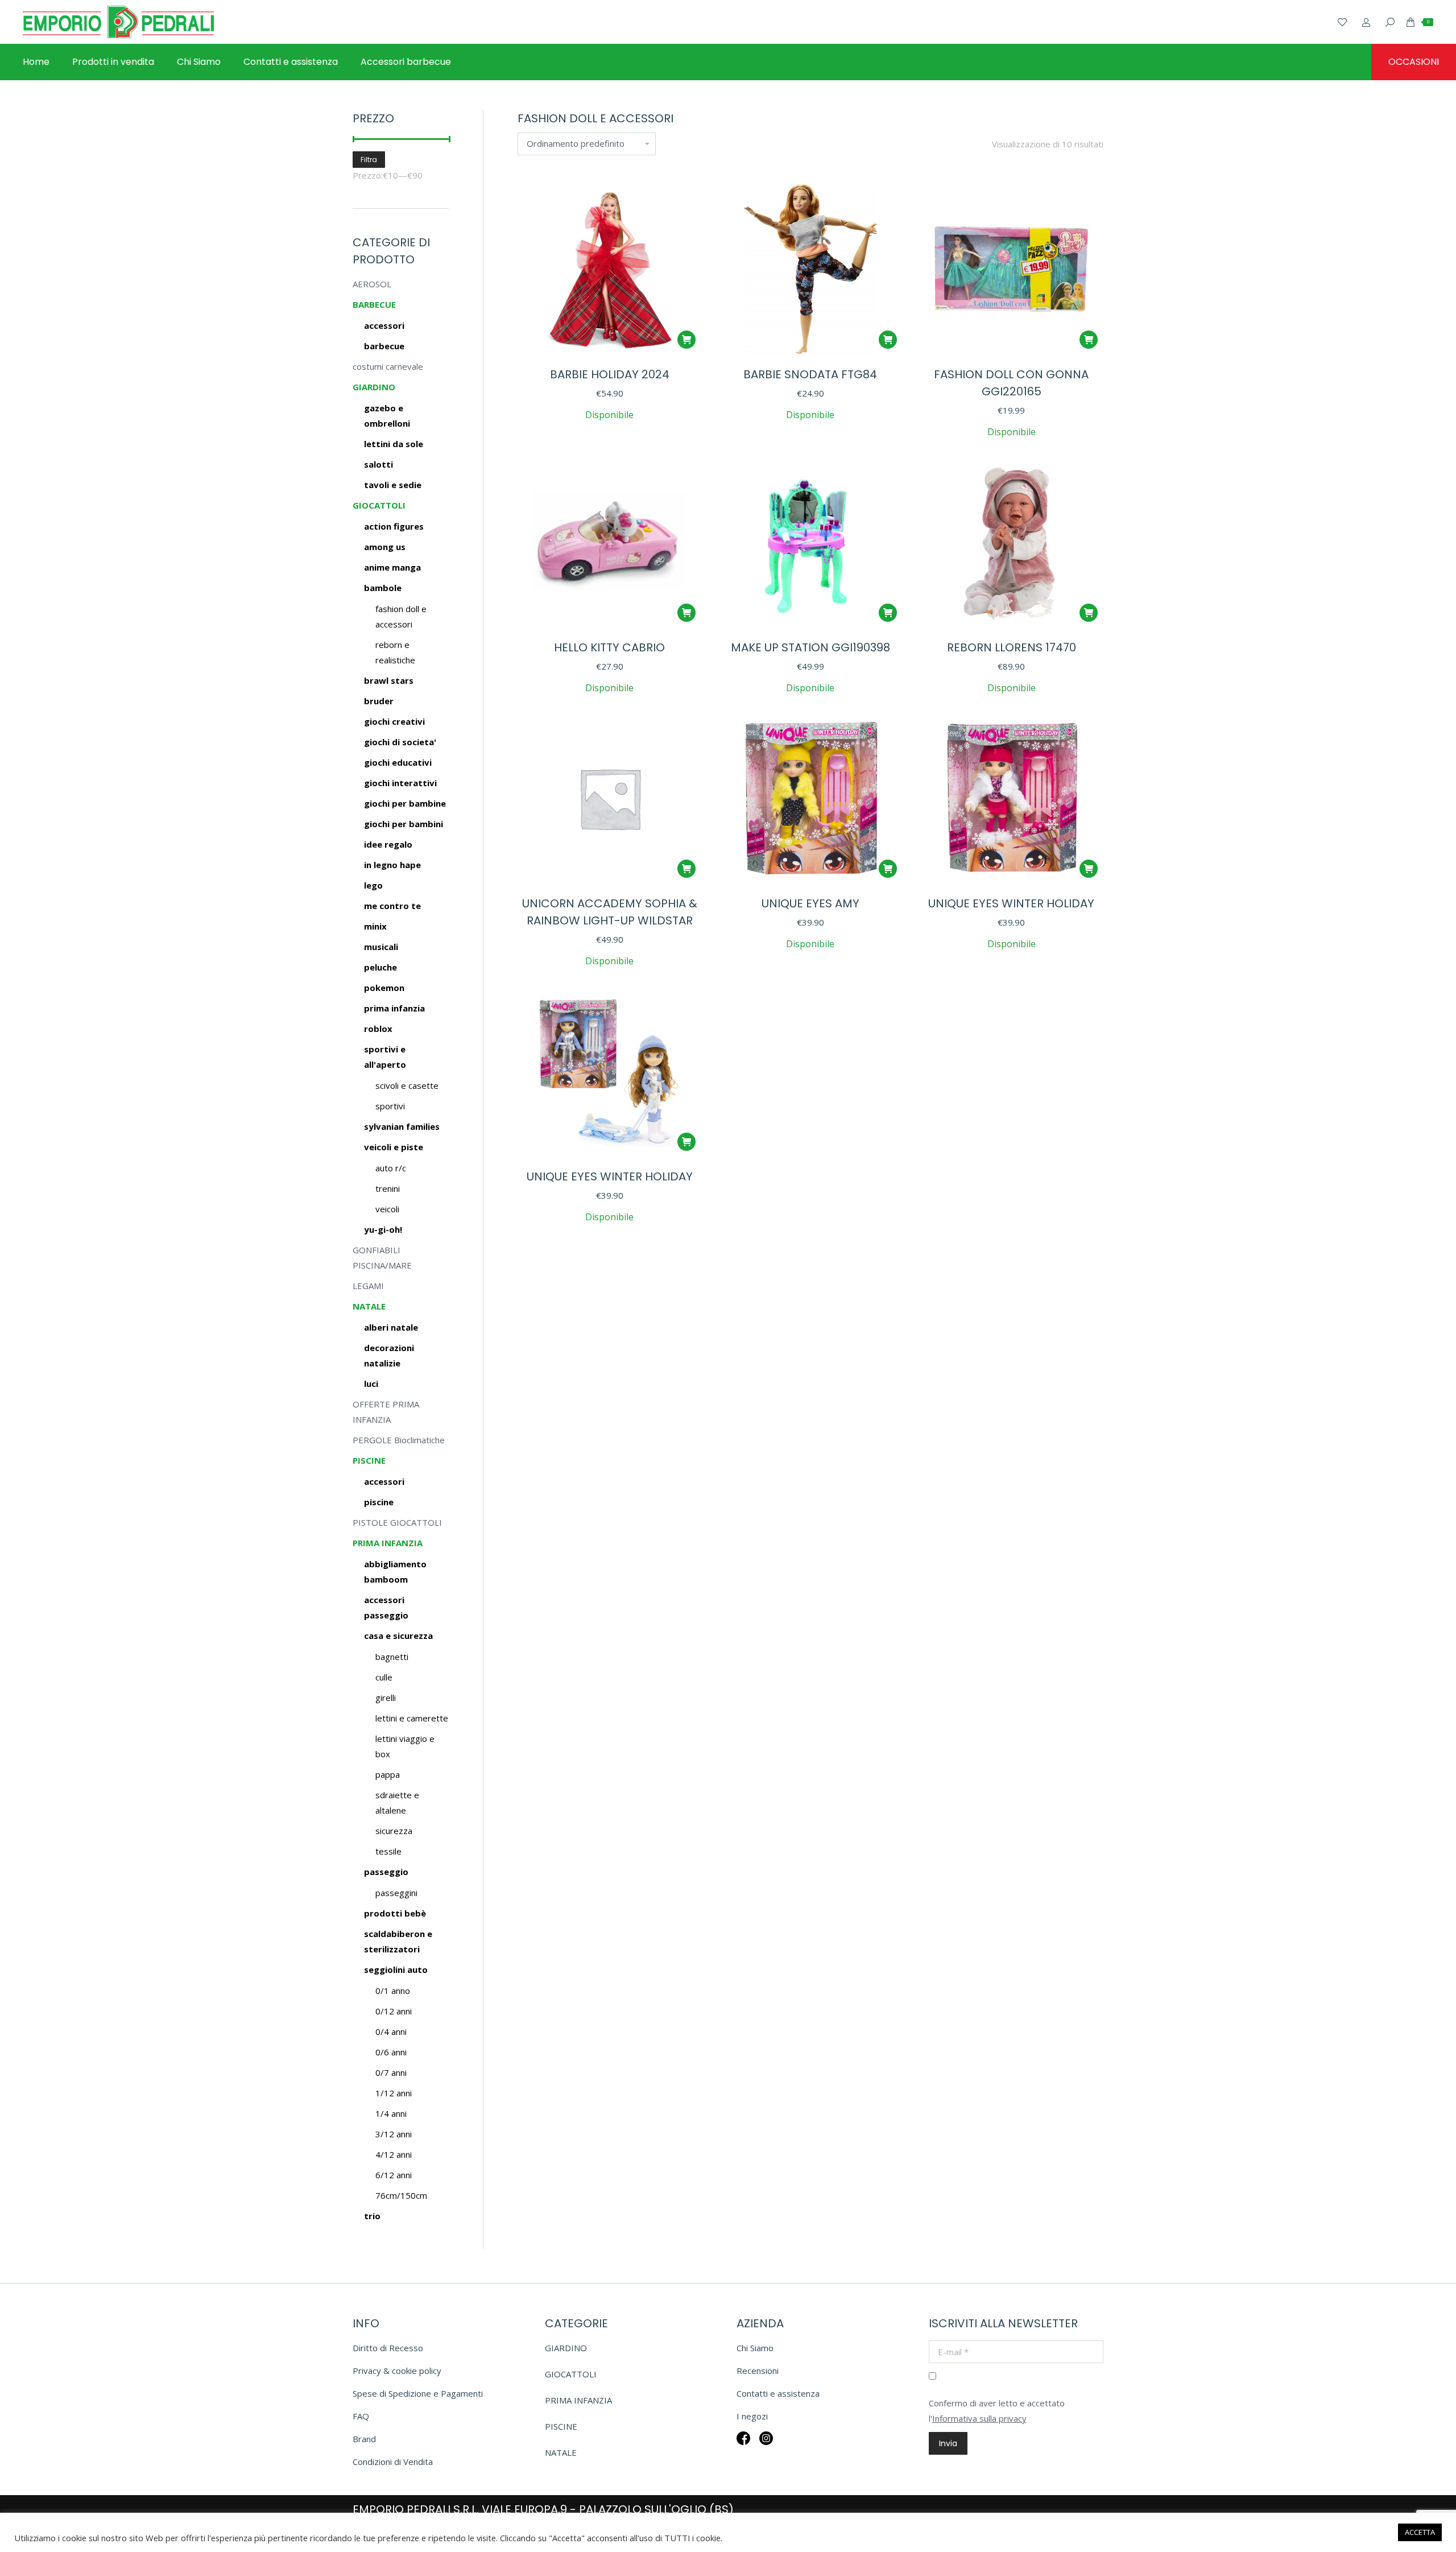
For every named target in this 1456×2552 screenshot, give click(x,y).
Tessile (388, 1851)
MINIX (375, 926)
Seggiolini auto (396, 1969)
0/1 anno (393, 1991)
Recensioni (758, 2371)
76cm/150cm (401, 2195)
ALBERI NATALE (391, 1327)
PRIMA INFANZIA (394, 1008)
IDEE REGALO (388, 844)
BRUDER (379, 701)
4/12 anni (394, 2154)
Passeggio (386, 1872)
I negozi (752, 2416)
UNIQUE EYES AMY (810, 903)
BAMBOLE (383, 588)
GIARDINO (374, 387)
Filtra (369, 160)
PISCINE (369, 1460)
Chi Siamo (755, 2348)
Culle (384, 1677)
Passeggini (396, 1893)
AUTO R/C (391, 1168)
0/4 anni (391, 2031)
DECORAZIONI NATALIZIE (389, 1355)
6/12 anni (394, 2175)
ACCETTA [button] (1420, 2532)
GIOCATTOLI (379, 505)
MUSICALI (381, 947)
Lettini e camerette (412, 1718)
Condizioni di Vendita (393, 2462)
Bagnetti (392, 1657)
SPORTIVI (390, 1106)
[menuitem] (36, 62)
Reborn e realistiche (395, 652)
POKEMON (384, 988)
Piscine (379, 1502)
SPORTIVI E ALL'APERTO (385, 1057)
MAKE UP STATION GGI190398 (810, 647)
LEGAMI (368, 1286)
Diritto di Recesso (388, 2348)
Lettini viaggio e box (405, 1746)
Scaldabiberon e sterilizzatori (398, 1941)
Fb (743, 2446)
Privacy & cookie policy (397, 2371)
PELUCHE (380, 967)
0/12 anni (394, 2011)
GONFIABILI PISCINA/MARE (382, 1258)
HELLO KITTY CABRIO (609, 647)
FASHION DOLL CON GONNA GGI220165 (1011, 383)
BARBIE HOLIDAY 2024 (610, 374)
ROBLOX (378, 1029)
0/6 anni (391, 2052)
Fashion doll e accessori (401, 616)
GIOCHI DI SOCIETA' (400, 742)
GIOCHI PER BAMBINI (404, 824)
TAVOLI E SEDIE (393, 485)
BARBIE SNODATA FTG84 (810, 374)
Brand (364, 2439)
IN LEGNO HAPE (392, 865)
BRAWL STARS (389, 680)
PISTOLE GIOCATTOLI (397, 1522)
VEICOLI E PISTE (394, 1147)
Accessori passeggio (386, 1607)
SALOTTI (379, 464)
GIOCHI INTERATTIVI (400, 783)
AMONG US (385, 547)
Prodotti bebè (395, 1913)
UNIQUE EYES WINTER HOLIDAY (1011, 903)
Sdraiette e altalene (397, 1802)
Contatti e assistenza (778, 2393)
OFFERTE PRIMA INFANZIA (386, 1412)
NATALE (369, 1306)
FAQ (361, 2416)
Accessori (384, 1481)
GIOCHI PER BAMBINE (405, 803)
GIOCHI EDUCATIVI (398, 762)
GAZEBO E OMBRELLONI (387, 416)
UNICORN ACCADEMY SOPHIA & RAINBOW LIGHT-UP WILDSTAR (610, 912)
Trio (372, 2216)
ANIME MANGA (392, 567)
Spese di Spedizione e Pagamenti (418, 2393)
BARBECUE (374, 304)
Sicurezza (394, 1831)
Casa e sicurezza (398, 1636)
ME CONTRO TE (392, 906)
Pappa (388, 1774)
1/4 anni (391, 2113)
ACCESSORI (384, 325)
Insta (766, 2446)
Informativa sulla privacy (979, 2418)
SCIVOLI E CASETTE (407, 1085)
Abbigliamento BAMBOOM (395, 1572)
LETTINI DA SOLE (394, 444)
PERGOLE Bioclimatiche (399, 1440)
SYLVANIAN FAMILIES (402, 1126)
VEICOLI (387, 1209)
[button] (686, 340)
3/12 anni (394, 2134)
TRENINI (388, 1188)
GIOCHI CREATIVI (394, 721)
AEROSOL (372, 284)
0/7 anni (391, 2072)
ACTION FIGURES (394, 526)
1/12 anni (394, 2093)
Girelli (386, 1698)
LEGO (373, 885)
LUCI (371, 1384)
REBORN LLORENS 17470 (1012, 647)
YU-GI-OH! (383, 1229)
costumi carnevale (388, 366)
